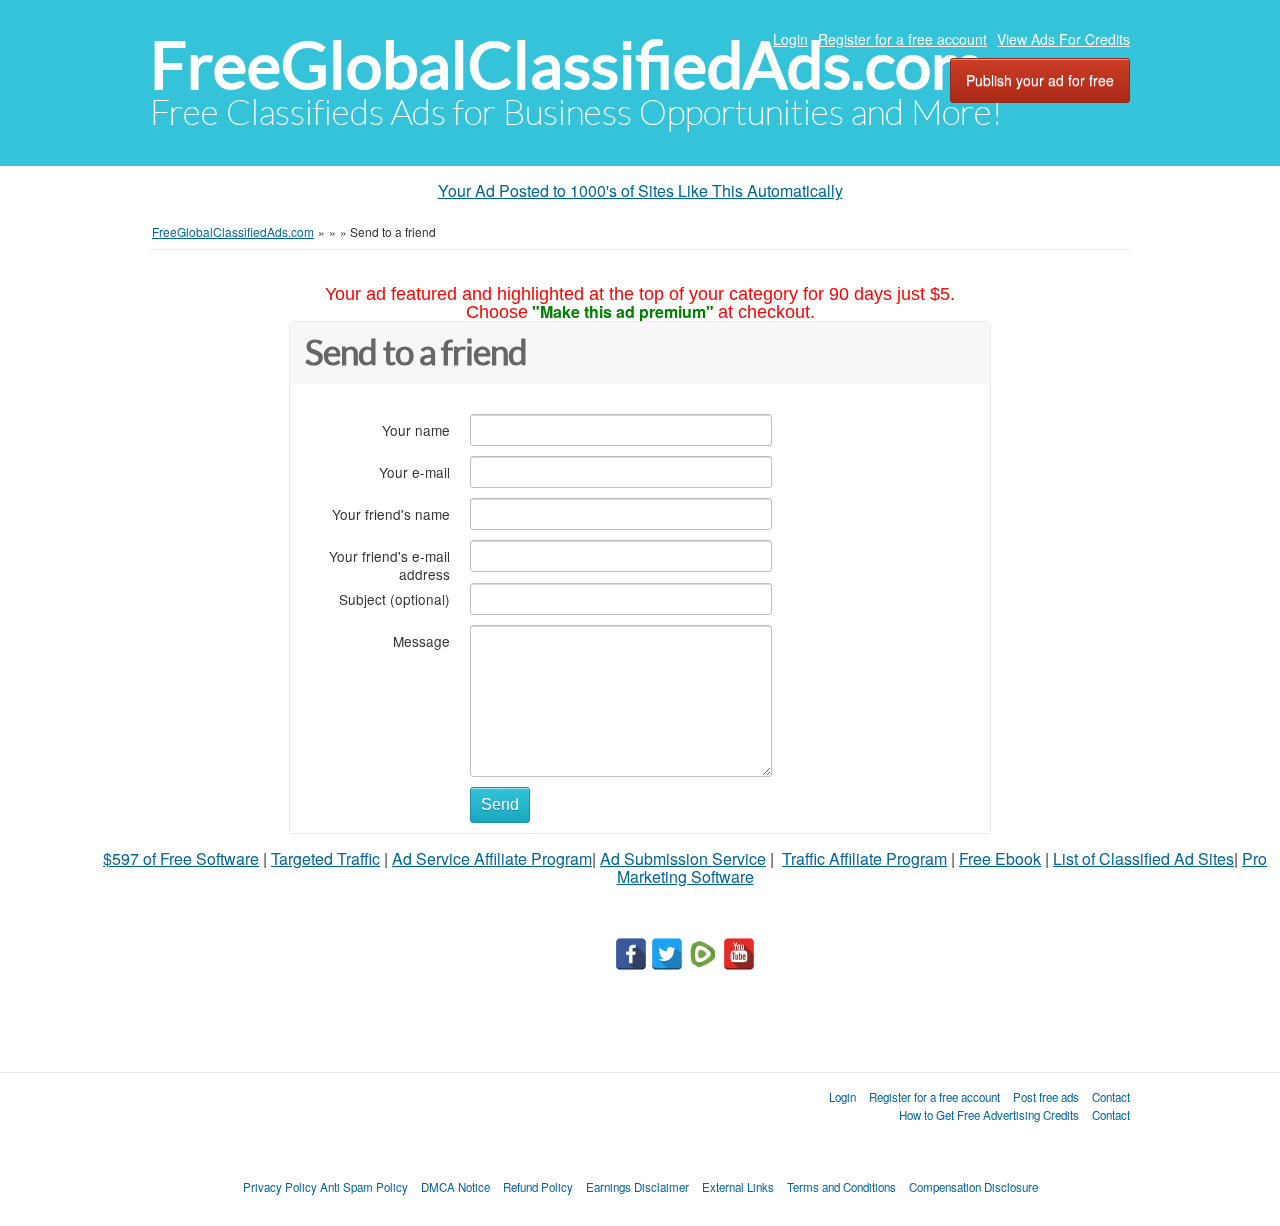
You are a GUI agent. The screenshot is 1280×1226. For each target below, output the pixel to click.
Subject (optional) (394, 598)
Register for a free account (902, 39)
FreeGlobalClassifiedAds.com (567, 65)
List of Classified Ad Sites (1143, 858)
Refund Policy (538, 1187)
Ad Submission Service (683, 858)
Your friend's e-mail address (389, 564)
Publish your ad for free (1040, 80)
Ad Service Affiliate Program (492, 858)
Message (421, 640)
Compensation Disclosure (973, 1187)
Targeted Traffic (325, 858)
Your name (416, 429)
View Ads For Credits (1063, 39)
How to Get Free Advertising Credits (989, 1115)
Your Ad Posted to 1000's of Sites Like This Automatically (640, 190)
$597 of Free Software (181, 858)
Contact (1111, 1097)
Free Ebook (1000, 858)
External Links (738, 1187)
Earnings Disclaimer (637, 1187)
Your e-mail (414, 471)
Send (500, 804)
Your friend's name (391, 513)
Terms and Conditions (841, 1187)
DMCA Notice (455, 1187)
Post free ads (1046, 1097)
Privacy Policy (280, 1187)
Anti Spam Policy (364, 1187)
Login (790, 39)
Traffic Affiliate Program (864, 858)
